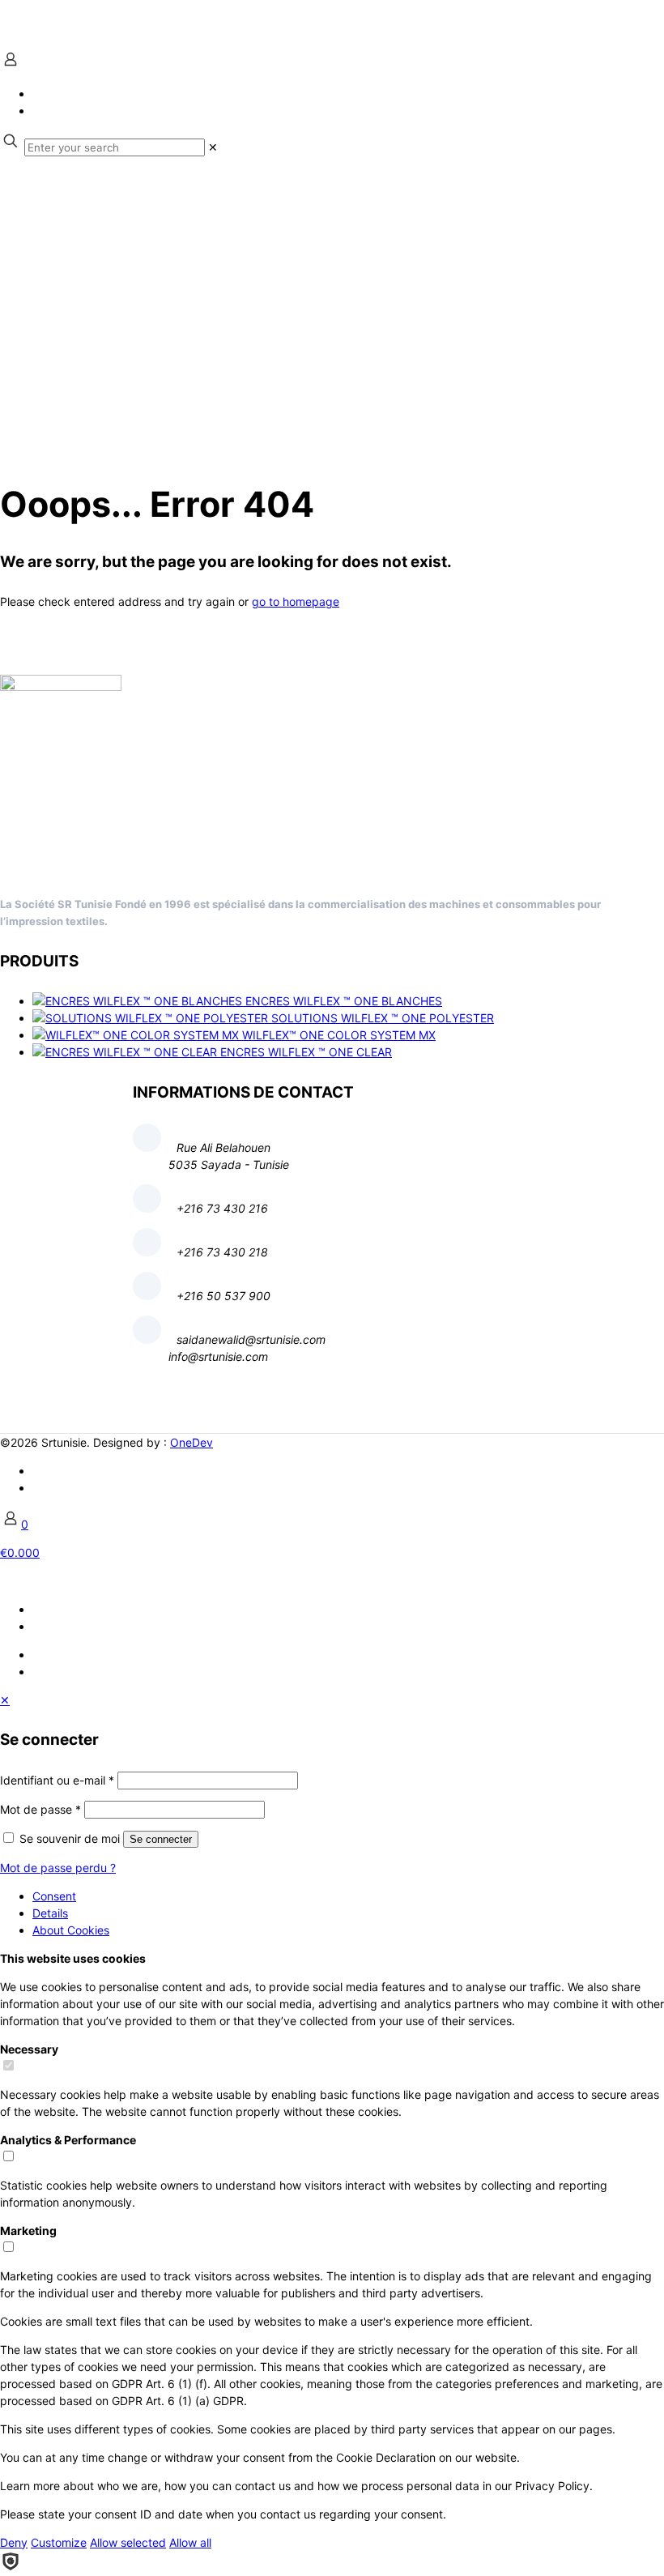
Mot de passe (40, 1809)
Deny (14, 2542)
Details (50, 1913)
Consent (54, 1896)
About (71, 1930)
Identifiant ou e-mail (57, 1780)
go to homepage (296, 601)
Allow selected (128, 2542)
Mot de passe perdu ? (58, 1868)
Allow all (190, 2542)
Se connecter (161, 1839)
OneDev (192, 1442)
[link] (213, 147)
